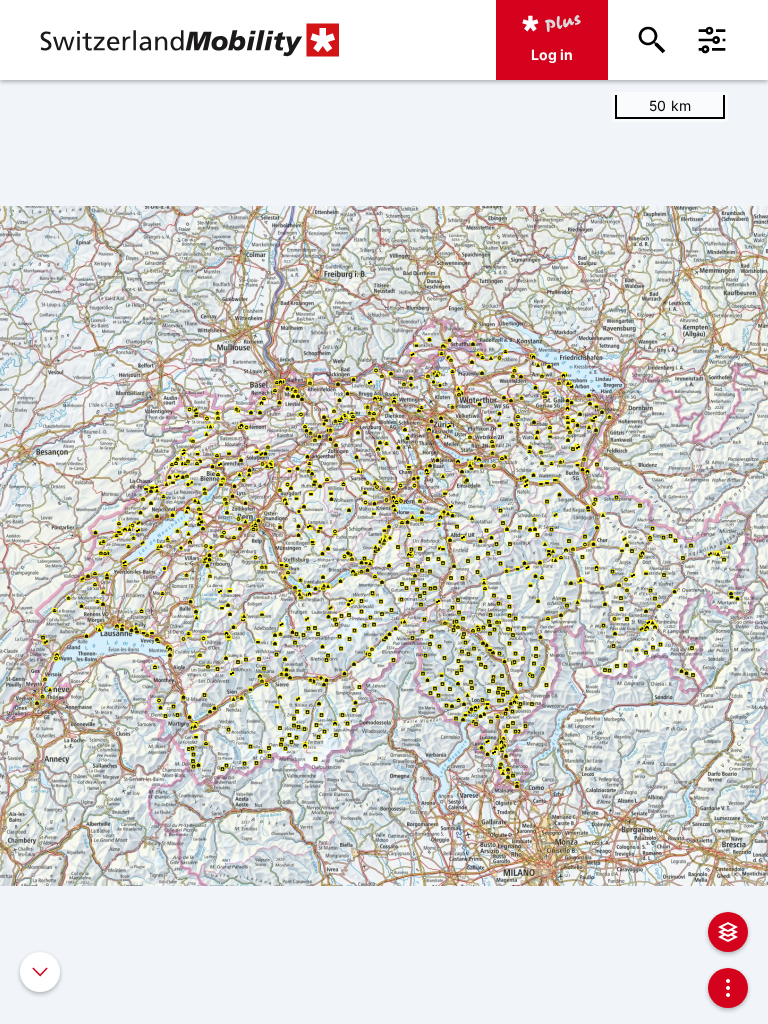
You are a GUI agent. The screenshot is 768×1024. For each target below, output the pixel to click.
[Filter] (712, 40)
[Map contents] (728, 932)
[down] (40, 972)
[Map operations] (728, 988)
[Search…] (652, 40)
